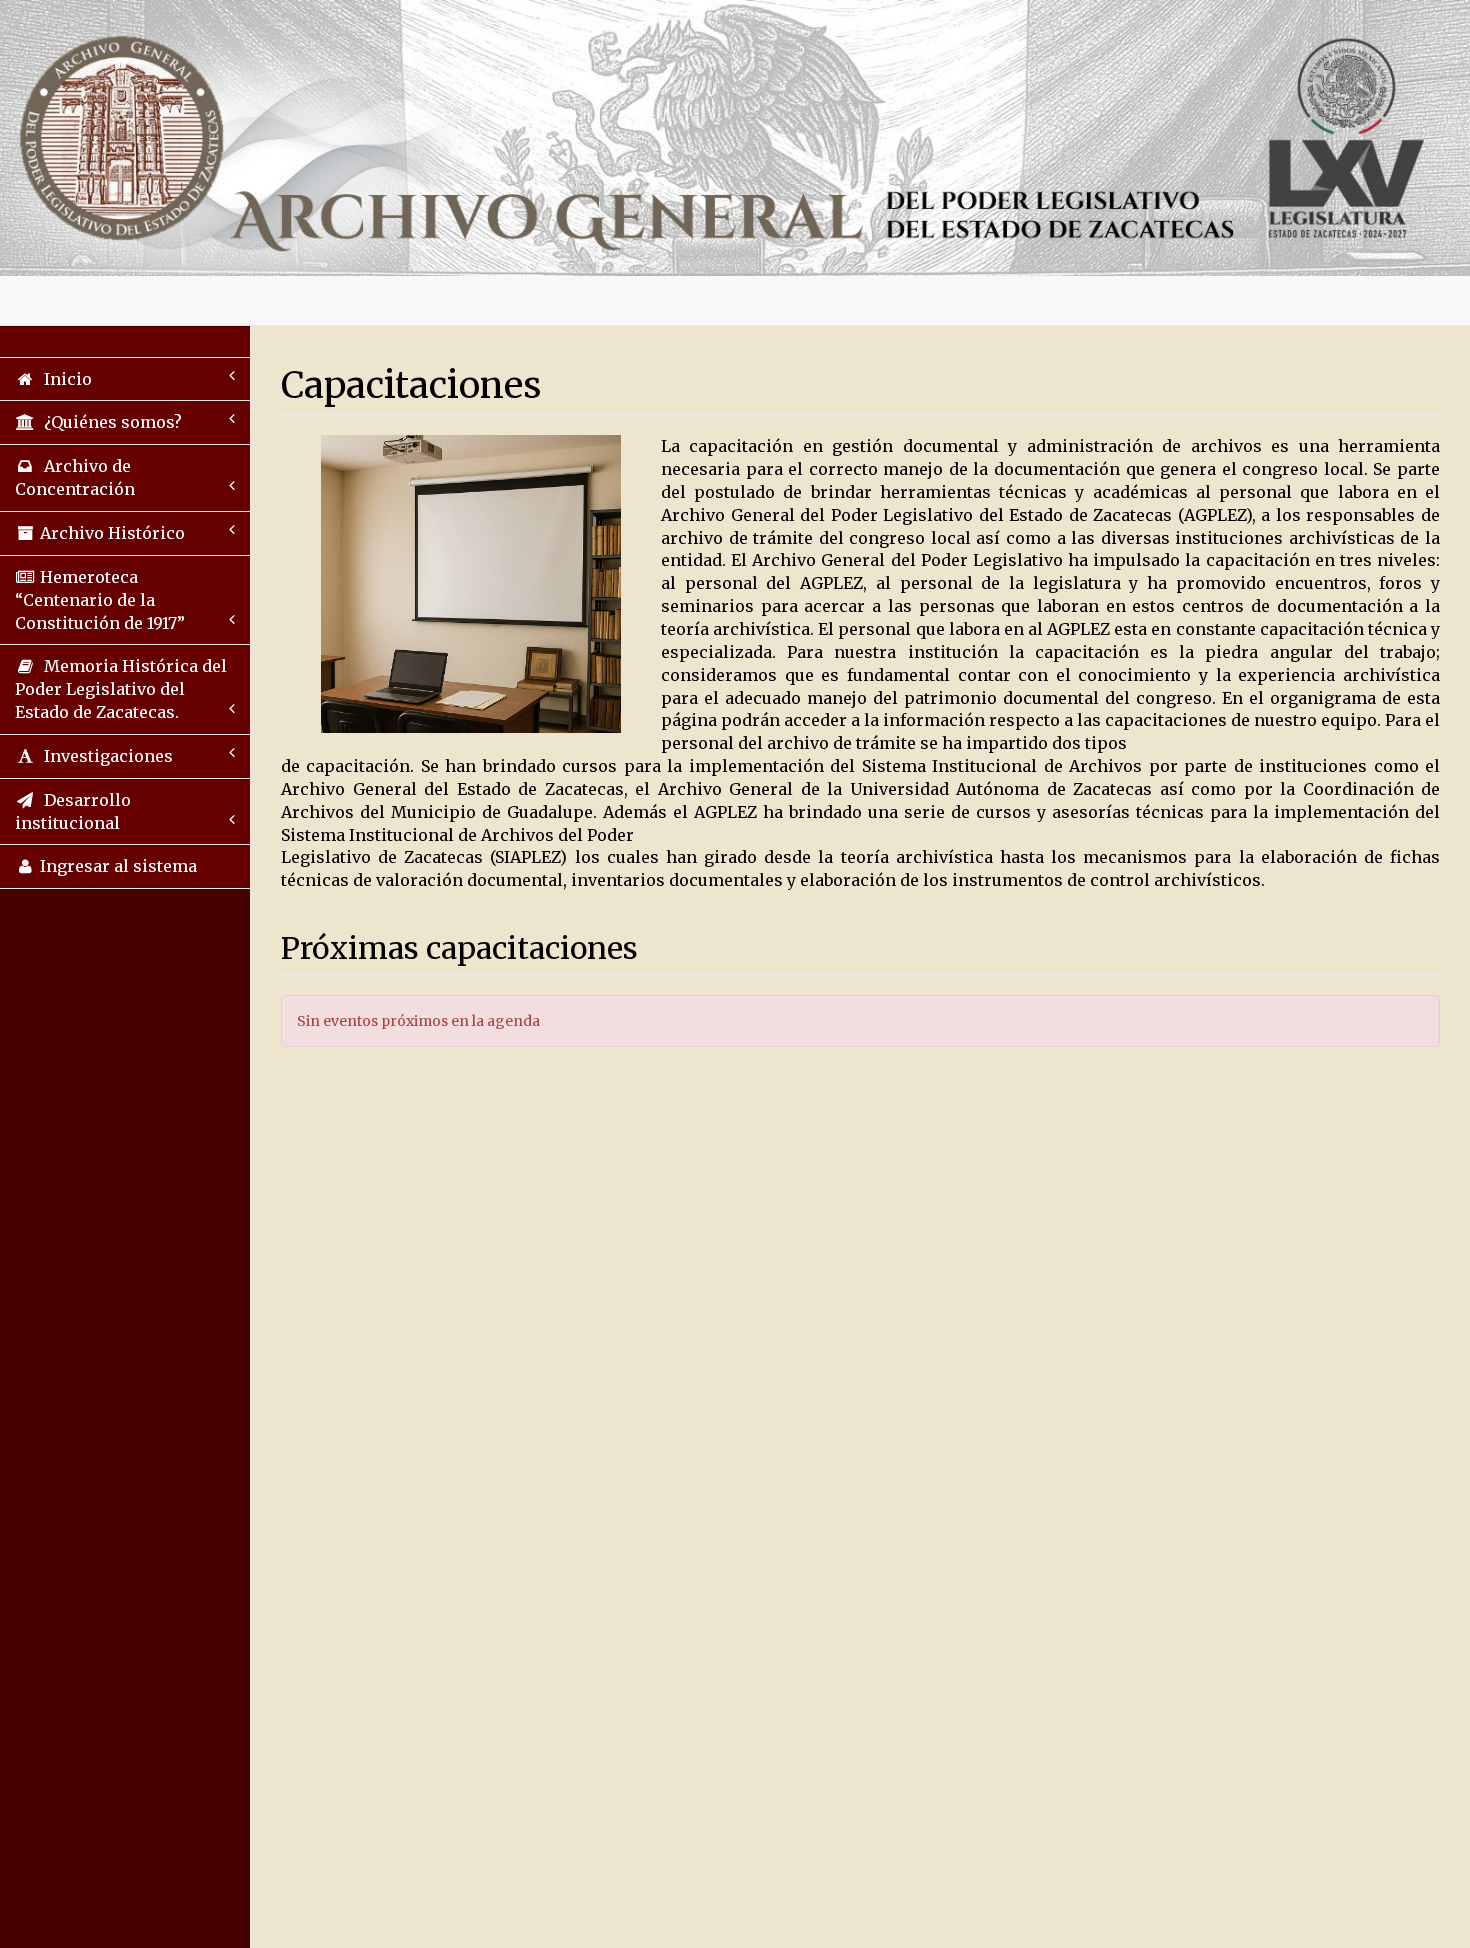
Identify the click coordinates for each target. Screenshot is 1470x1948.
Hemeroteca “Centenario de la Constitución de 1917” (100, 600)
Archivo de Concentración (75, 477)
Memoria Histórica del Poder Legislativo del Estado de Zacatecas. (121, 689)
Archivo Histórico (110, 533)
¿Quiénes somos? (109, 422)
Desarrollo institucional (73, 811)
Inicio (64, 379)
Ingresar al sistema (116, 866)
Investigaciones (104, 756)
